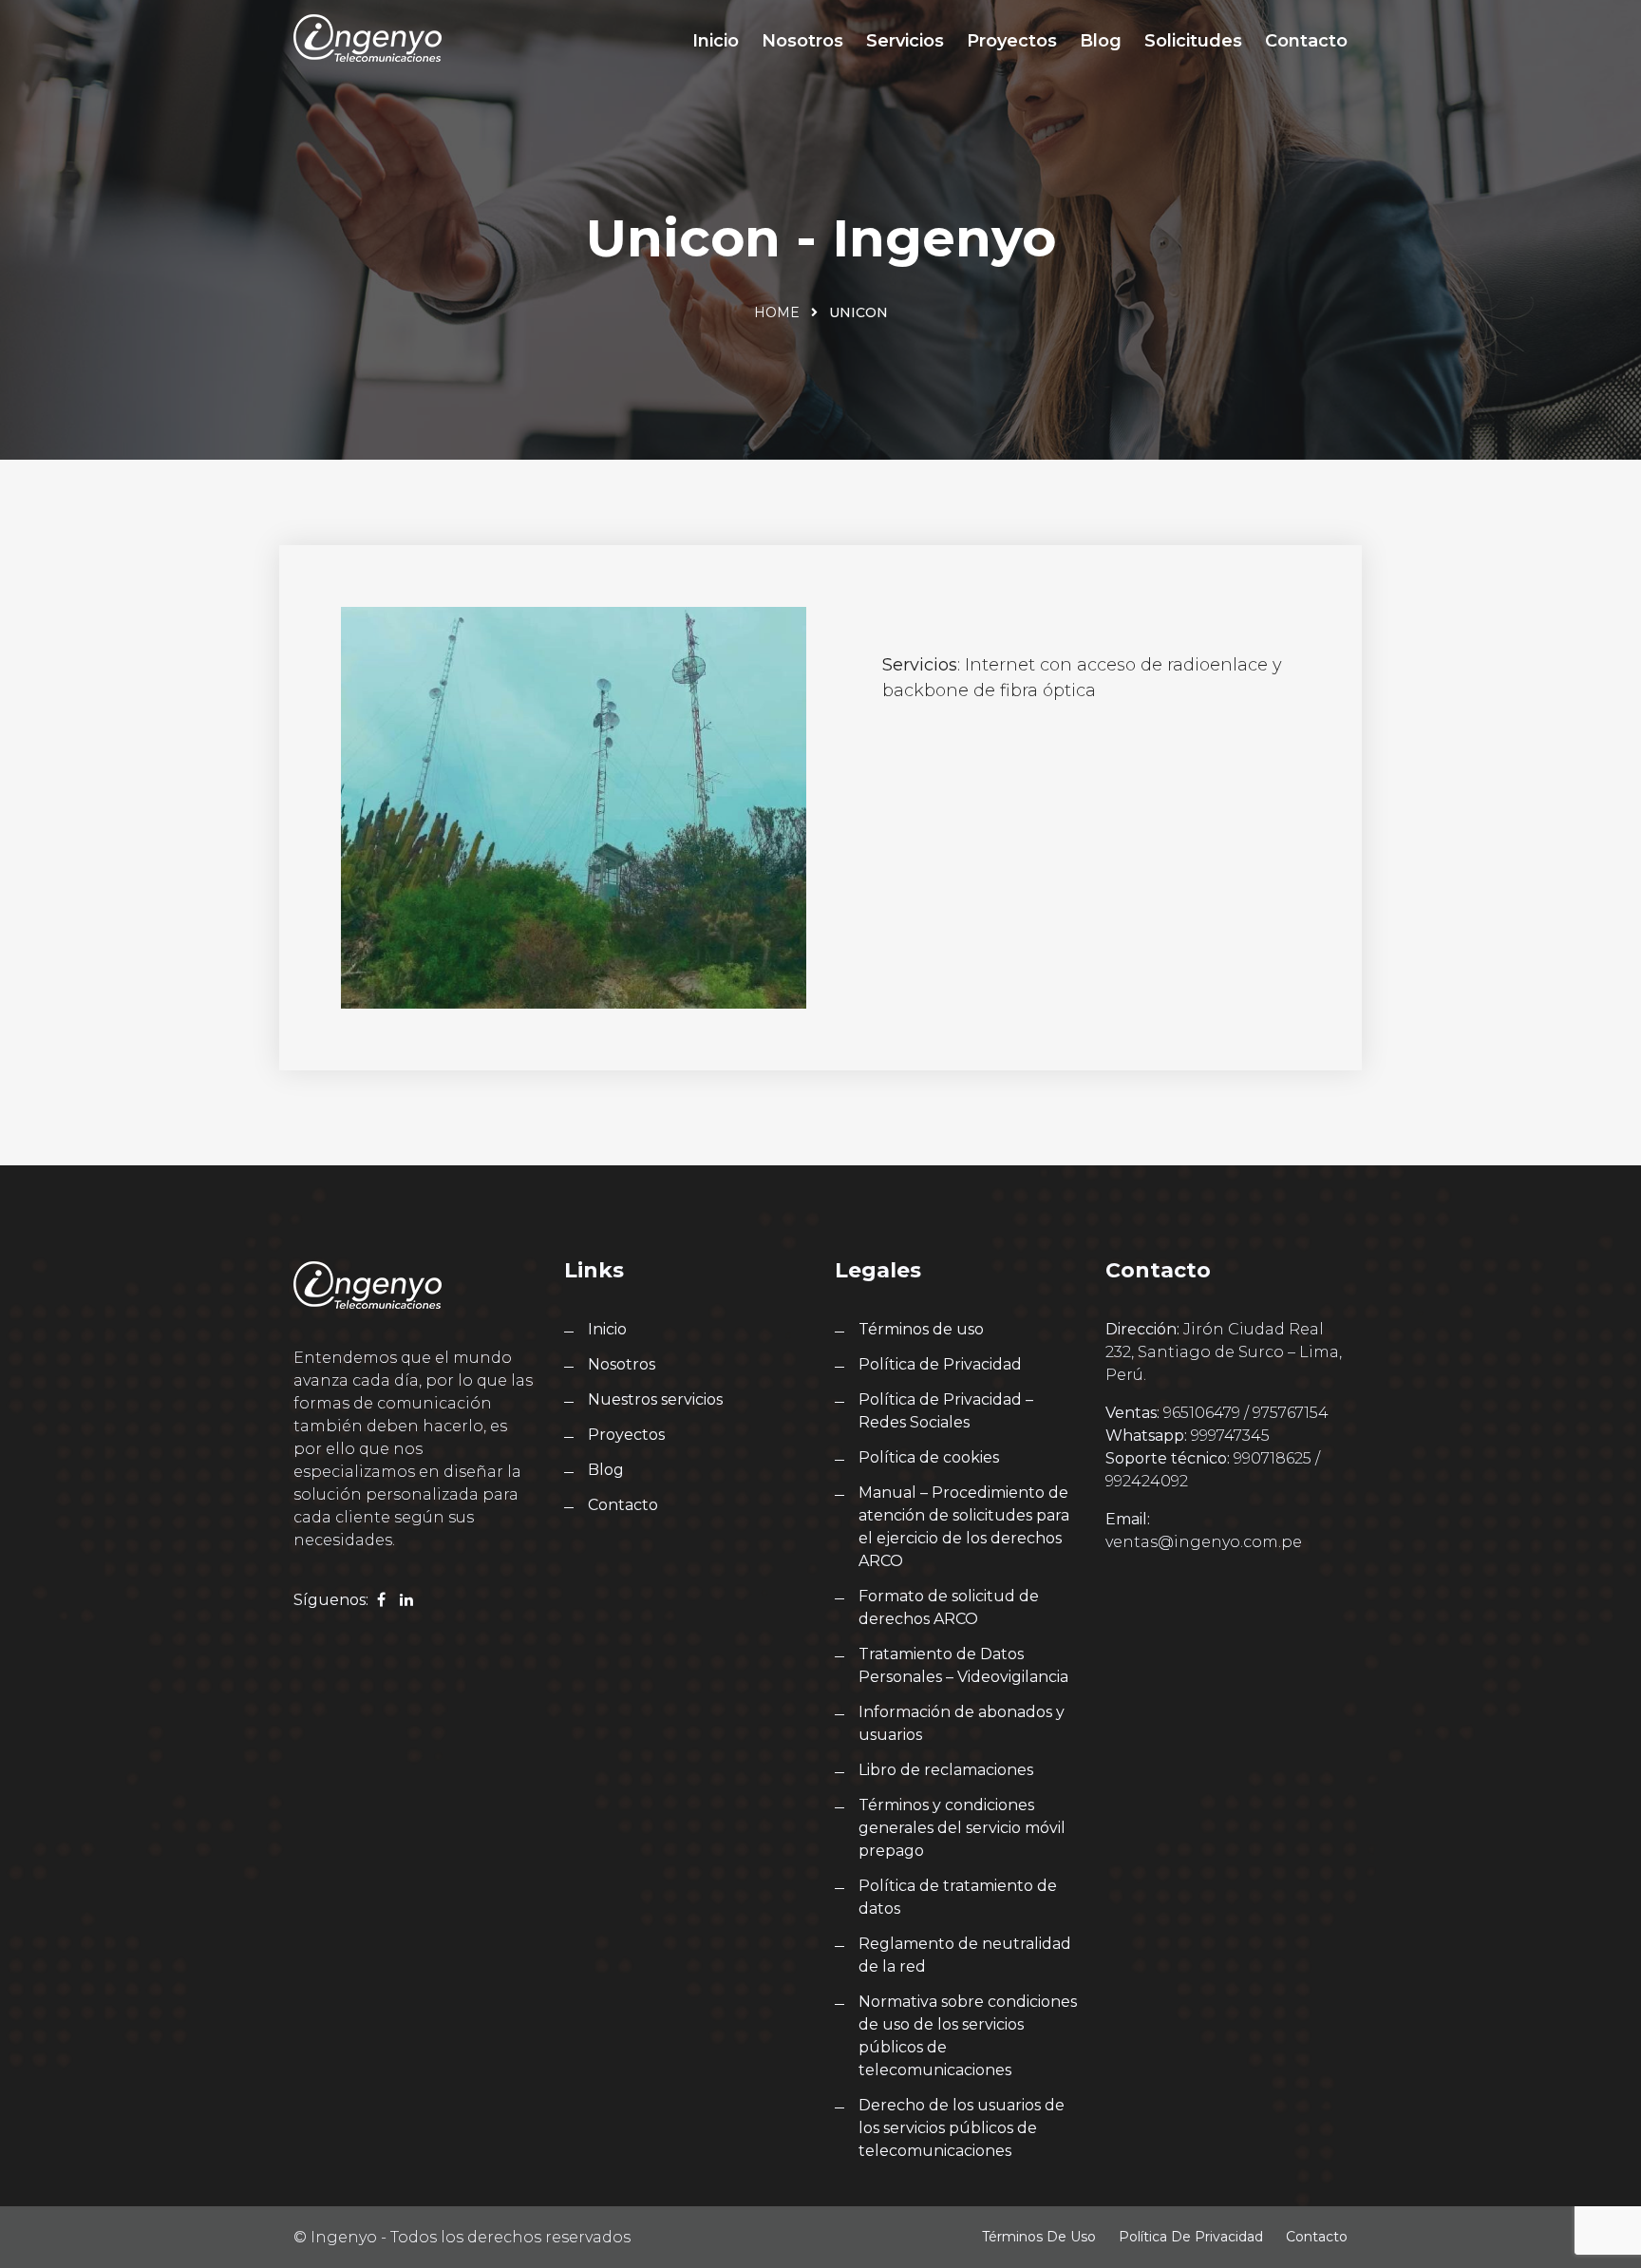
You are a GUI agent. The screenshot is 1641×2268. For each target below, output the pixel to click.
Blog (1101, 41)
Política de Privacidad (940, 1364)
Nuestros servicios (655, 1399)
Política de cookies (929, 1457)
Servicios (905, 41)
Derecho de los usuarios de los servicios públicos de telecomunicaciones (962, 2128)
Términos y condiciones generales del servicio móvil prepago (962, 1828)
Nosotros (802, 41)
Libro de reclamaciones (946, 1770)
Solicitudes (1193, 41)
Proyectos (1012, 41)
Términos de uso (921, 1329)
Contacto (1306, 41)
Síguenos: (331, 1600)
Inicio (716, 41)
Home (777, 312)
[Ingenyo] (368, 38)
